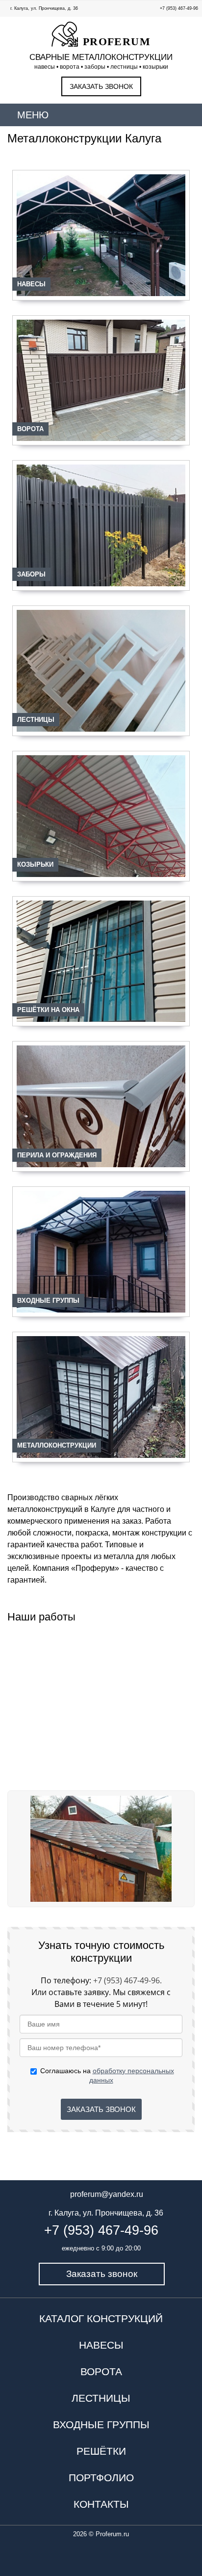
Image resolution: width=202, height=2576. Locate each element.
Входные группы (48, 1301)
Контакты (101, 2504)
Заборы (31, 574)
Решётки (101, 2451)
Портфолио (101, 2478)
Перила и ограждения (57, 1155)
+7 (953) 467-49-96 (179, 8)
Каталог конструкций (101, 2318)
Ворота (30, 429)
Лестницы (36, 720)
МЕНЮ (33, 115)
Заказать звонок (101, 86)
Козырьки (35, 864)
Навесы (31, 284)
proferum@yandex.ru (107, 2194)
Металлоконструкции (57, 1445)
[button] (19, 1849)
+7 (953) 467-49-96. (127, 1980)
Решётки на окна (48, 1010)
